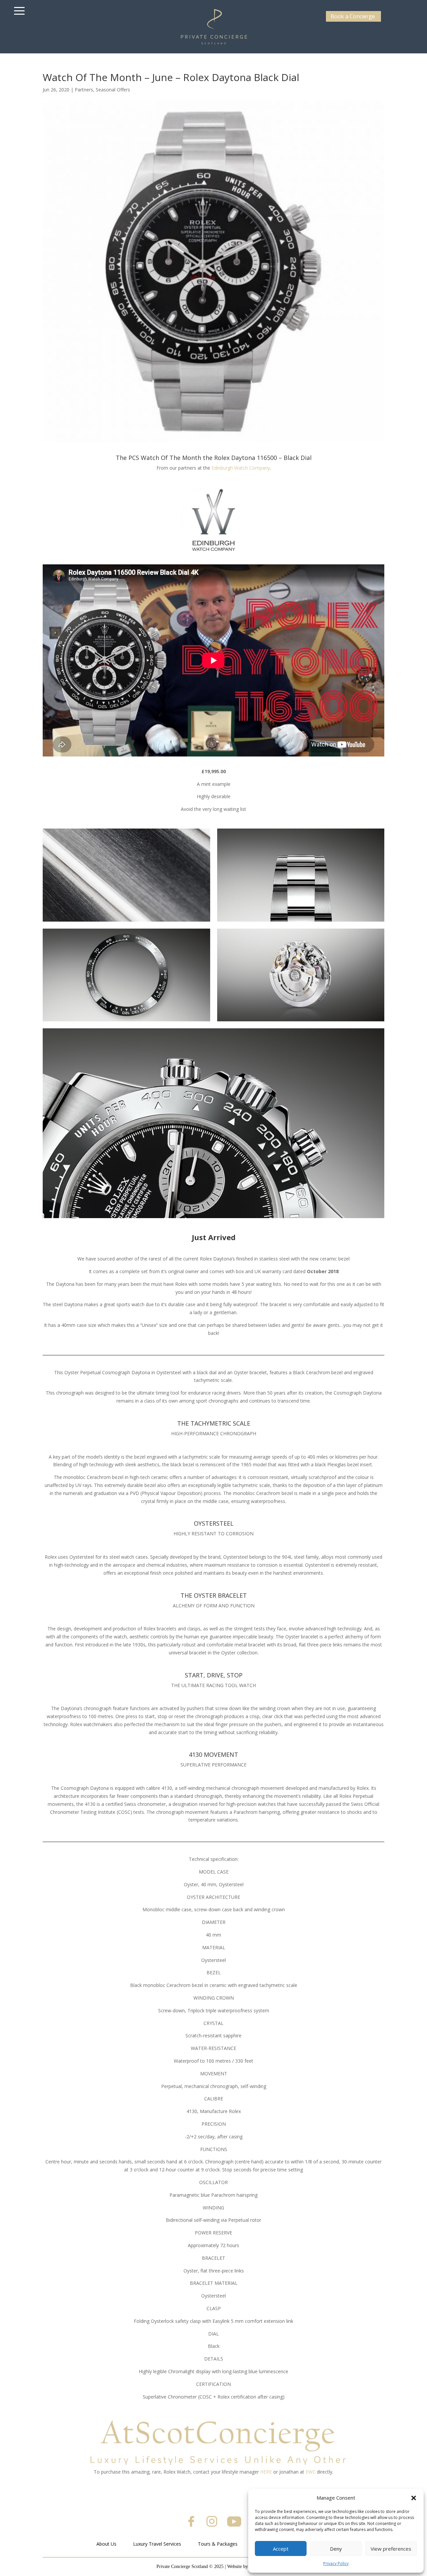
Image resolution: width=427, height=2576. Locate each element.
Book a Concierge (353, 16)
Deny (336, 2549)
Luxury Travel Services (157, 2544)
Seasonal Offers (113, 90)
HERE (266, 2472)
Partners (84, 90)
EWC (311, 2472)
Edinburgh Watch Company (241, 468)
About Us (106, 2544)
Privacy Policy (336, 2563)
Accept (281, 2549)
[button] (414, 2498)
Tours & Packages (218, 2544)
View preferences (391, 2549)
